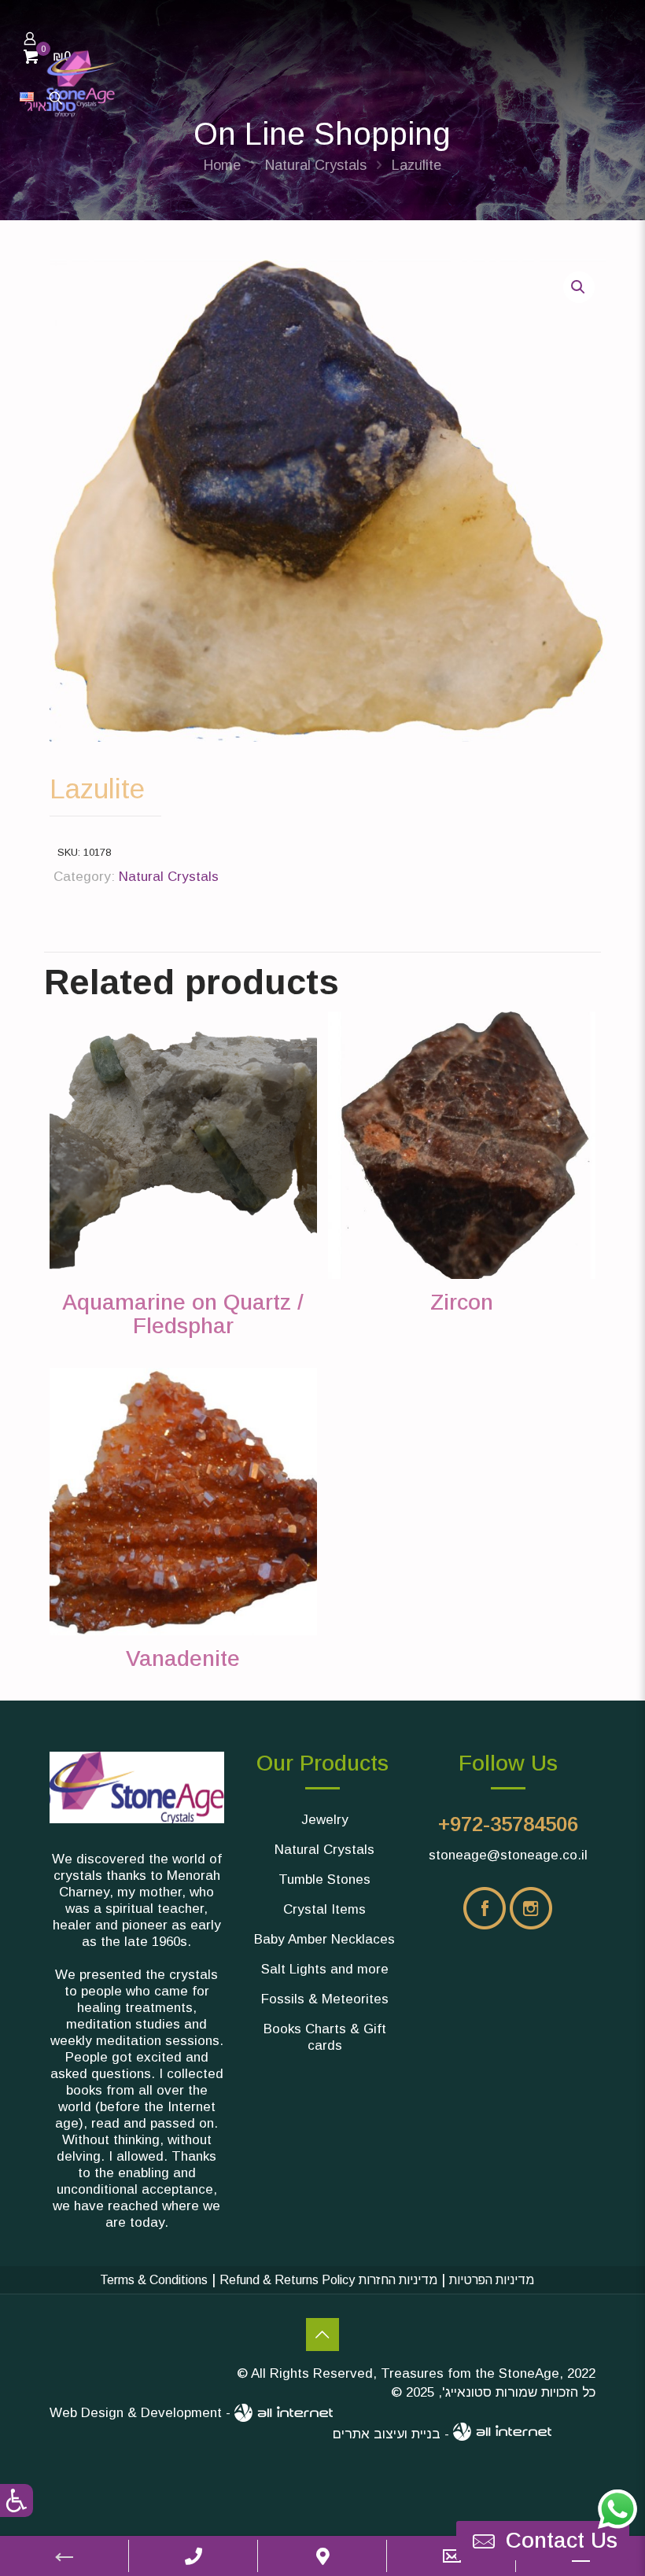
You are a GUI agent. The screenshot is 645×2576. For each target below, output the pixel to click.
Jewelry (325, 1820)
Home (222, 165)
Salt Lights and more (325, 1969)
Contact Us (322, 2335)
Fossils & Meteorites (325, 1999)
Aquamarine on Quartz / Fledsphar (183, 1314)
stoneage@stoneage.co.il (508, 1855)
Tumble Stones (324, 1879)
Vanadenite (183, 1658)
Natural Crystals (316, 165)
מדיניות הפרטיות (492, 2280)
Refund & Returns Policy (287, 2280)
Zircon (462, 1302)
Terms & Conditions (154, 2280)
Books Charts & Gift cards (325, 2037)
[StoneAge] (70, 83)
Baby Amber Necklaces (324, 1939)
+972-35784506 (508, 1824)
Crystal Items (324, 1909)
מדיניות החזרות (398, 2280)
